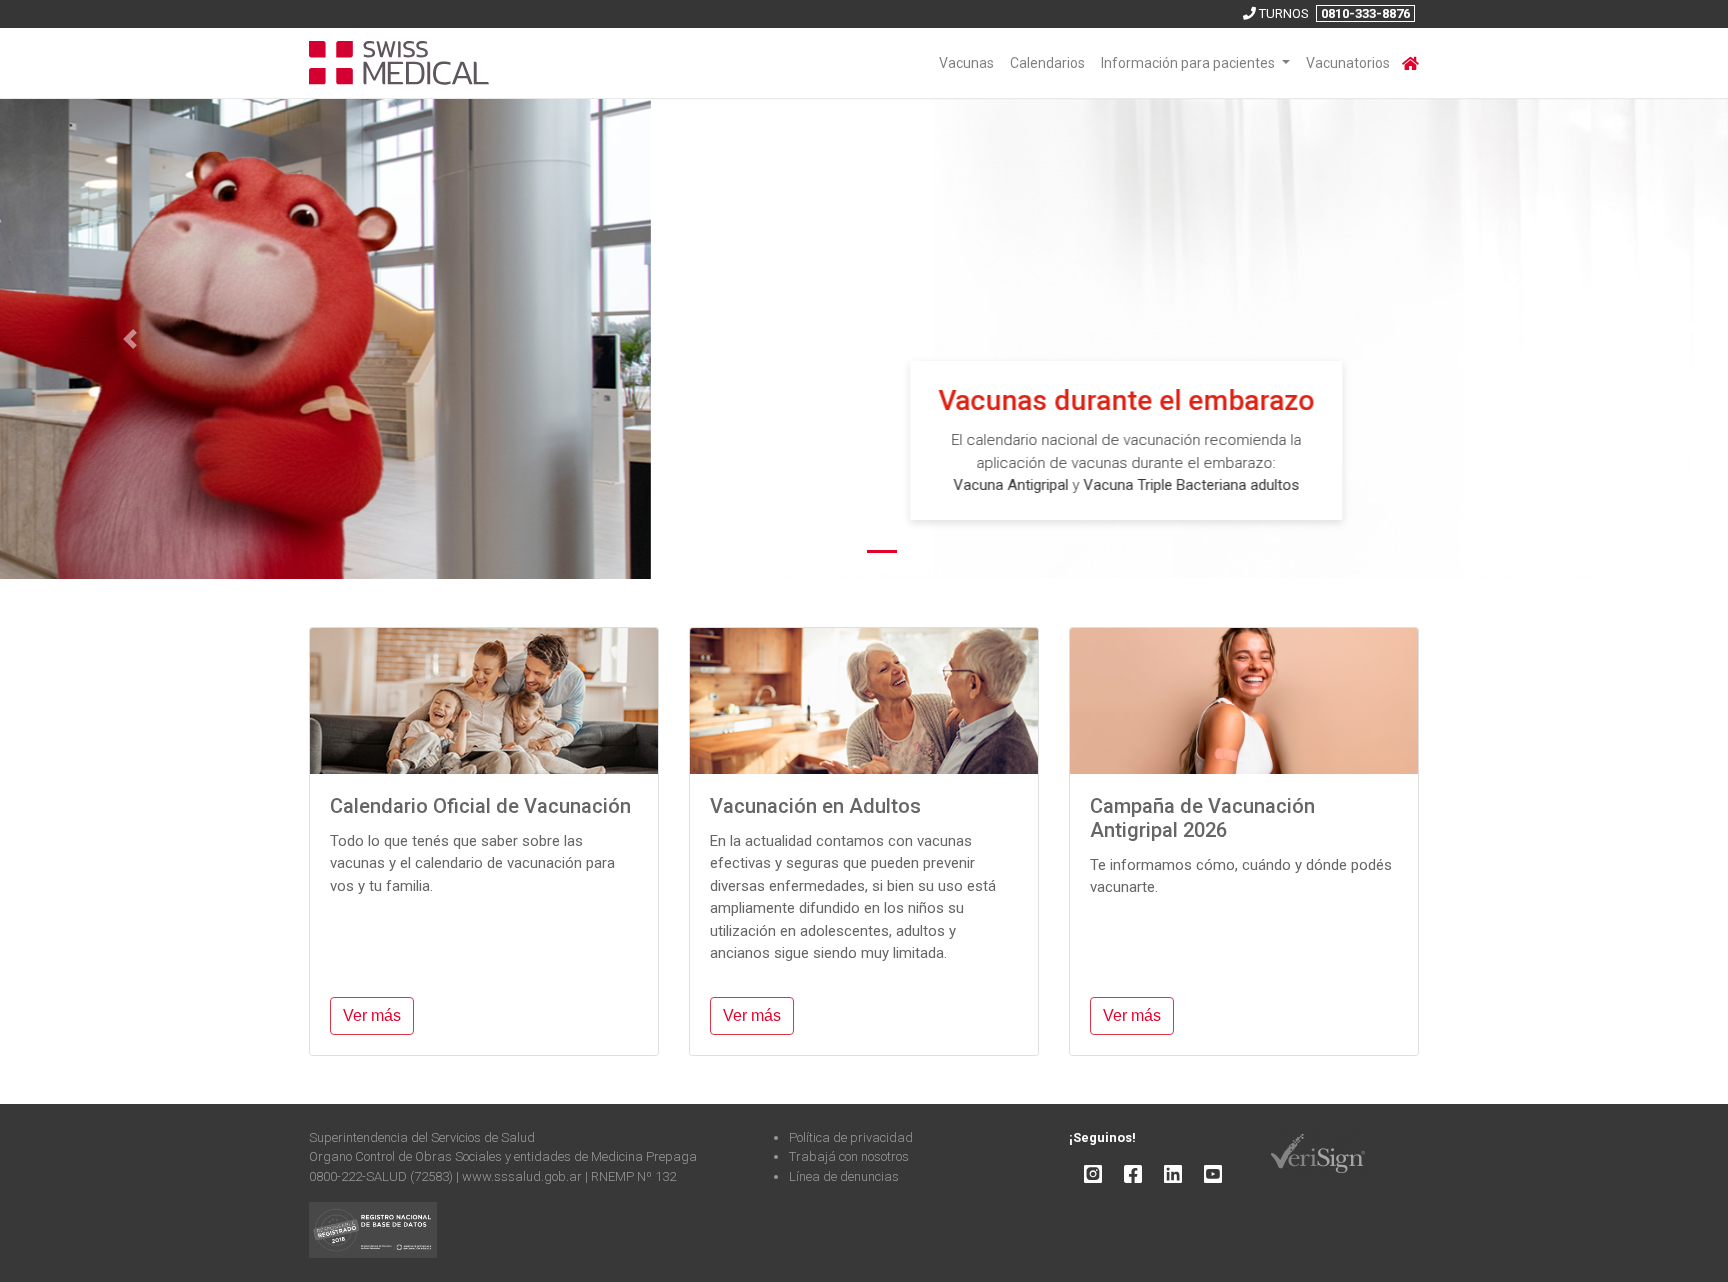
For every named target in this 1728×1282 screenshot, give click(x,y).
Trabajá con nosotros (849, 1157)
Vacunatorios (1348, 63)
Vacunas (966, 63)
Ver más (372, 1015)
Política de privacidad (851, 1137)
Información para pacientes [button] (1189, 63)
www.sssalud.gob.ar (523, 1176)
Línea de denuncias (844, 1176)
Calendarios (1047, 63)
